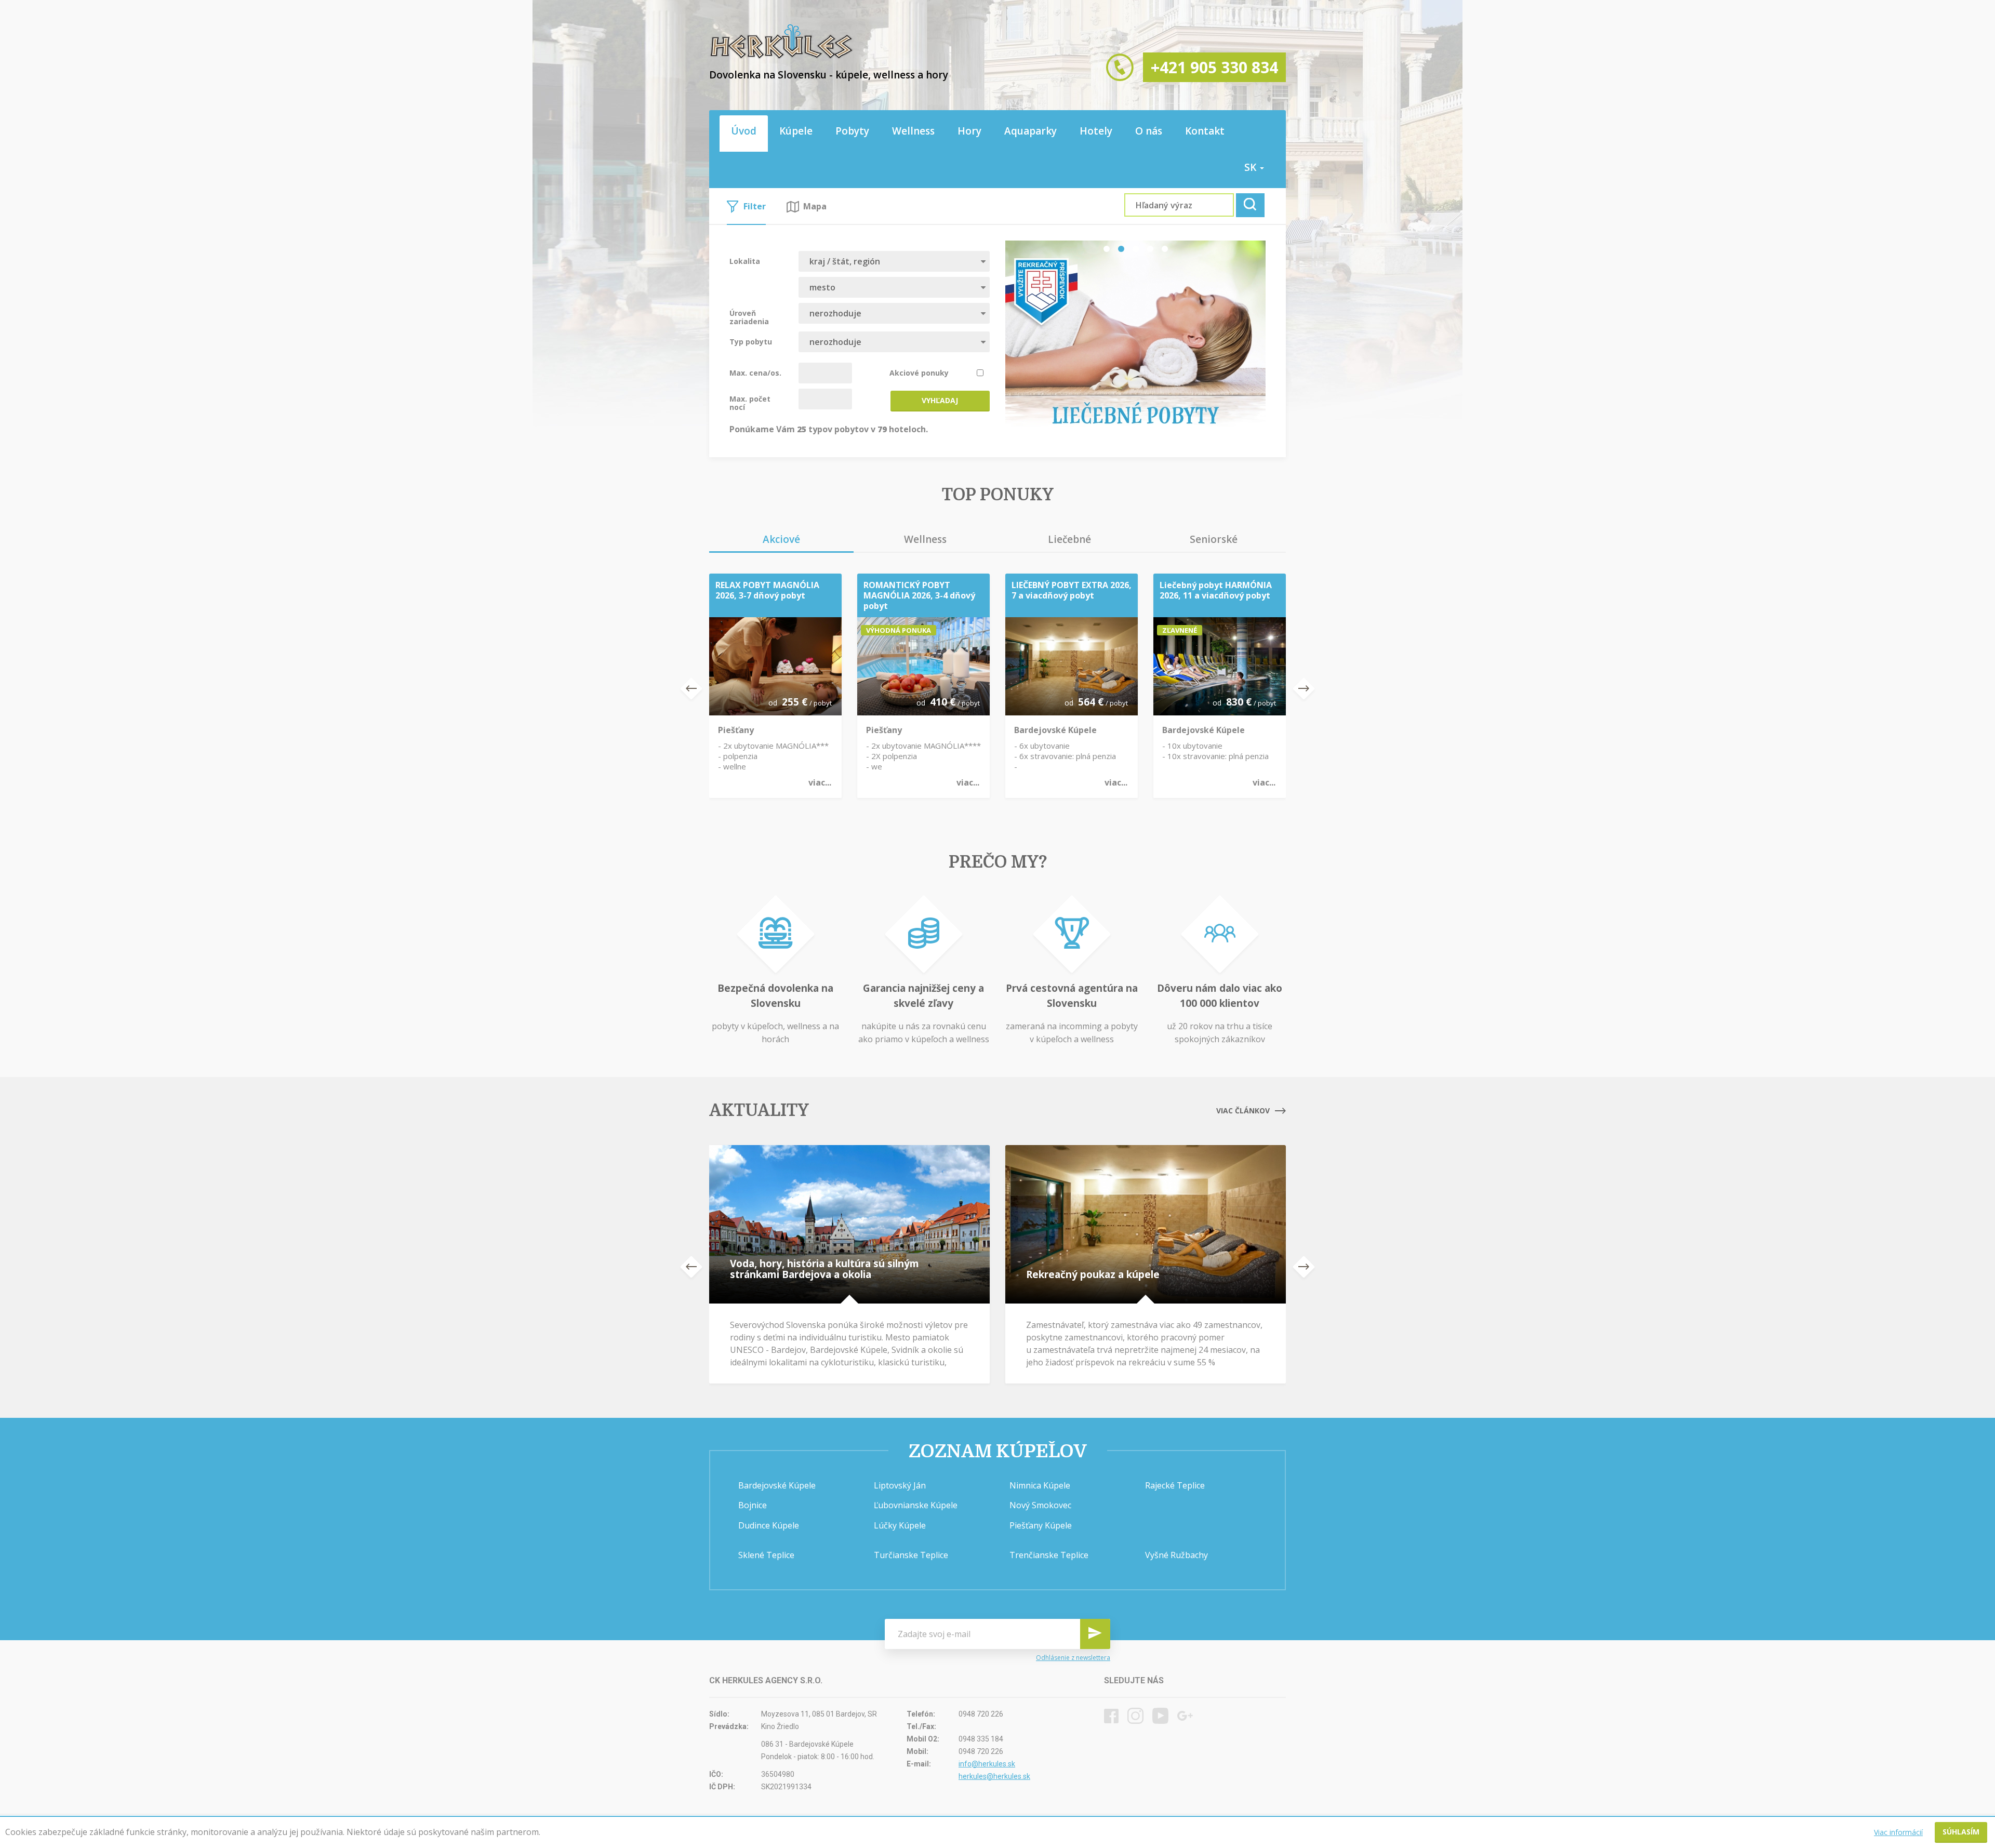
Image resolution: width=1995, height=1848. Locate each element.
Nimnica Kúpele (1040, 1485)
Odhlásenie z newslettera (1073, 1658)
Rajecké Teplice (1175, 1485)
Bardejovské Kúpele (777, 1485)
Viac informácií (1898, 1832)
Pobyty (852, 131)
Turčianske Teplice (911, 1555)
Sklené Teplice (766, 1555)
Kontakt (1205, 131)
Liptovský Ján (900, 1485)
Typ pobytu (751, 341)
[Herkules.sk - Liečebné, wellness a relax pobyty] (781, 57)
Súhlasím (1961, 1832)
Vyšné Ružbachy (1176, 1555)
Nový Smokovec (1040, 1505)
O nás (1149, 131)
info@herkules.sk (987, 1764)
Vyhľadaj (940, 400)
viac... (820, 782)
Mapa (815, 206)
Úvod (744, 131)
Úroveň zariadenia (749, 317)
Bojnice (753, 1505)
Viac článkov (1243, 1111)
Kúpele (796, 131)
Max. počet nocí (750, 403)
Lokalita (745, 261)
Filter (755, 206)
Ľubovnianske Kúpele (916, 1505)
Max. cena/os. (755, 373)
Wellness (913, 131)
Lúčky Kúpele (900, 1525)
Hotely (1096, 131)
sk (1252, 167)
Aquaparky (1030, 131)
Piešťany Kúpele (1041, 1525)
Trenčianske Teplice (1049, 1555)
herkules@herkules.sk (994, 1776)
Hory (969, 131)
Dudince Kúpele (769, 1525)
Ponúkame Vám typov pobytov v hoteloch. (829, 429)
